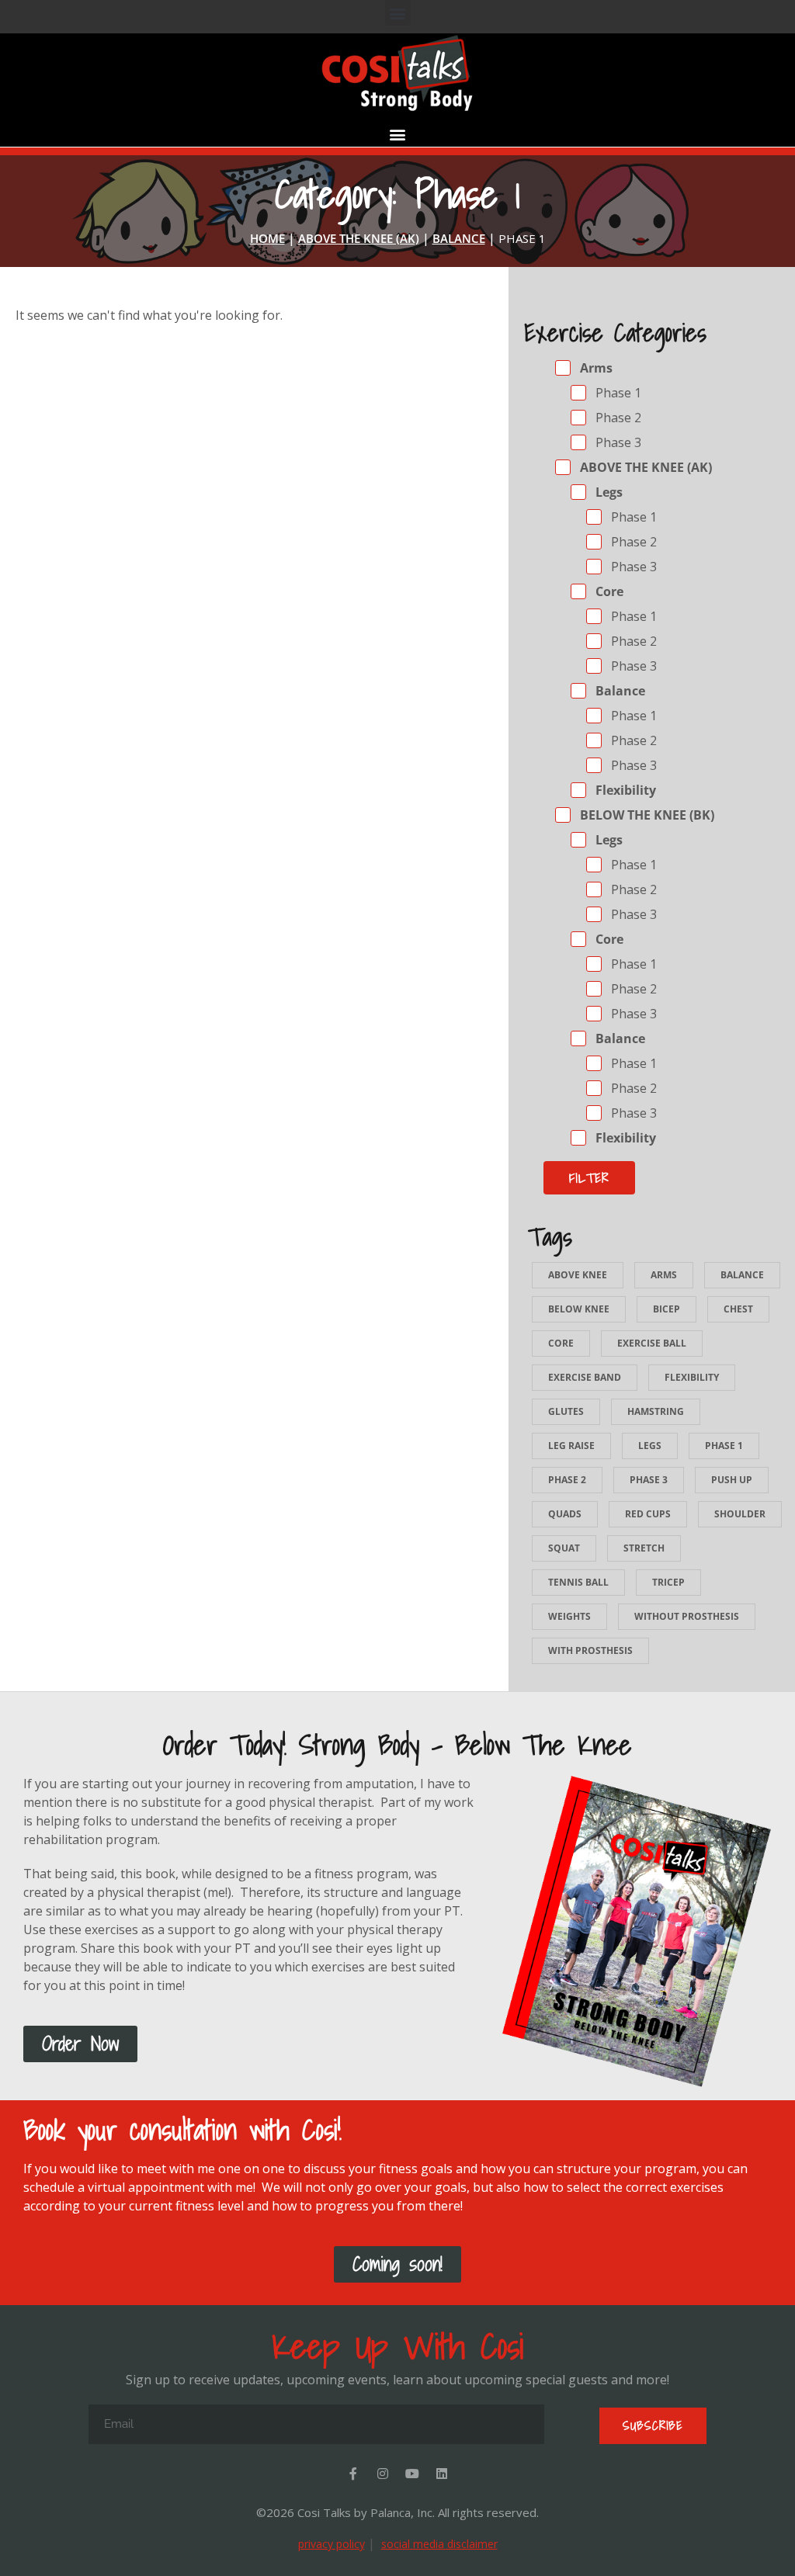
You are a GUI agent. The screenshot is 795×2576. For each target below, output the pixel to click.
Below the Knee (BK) (646, 815)
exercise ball (652, 1343)
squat (564, 1548)
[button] (398, 13)
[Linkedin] (442, 2474)
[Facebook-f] (353, 2474)
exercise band (585, 1377)
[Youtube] (412, 2474)
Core (608, 591)
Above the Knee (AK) (644, 467)
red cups (648, 1514)
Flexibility (624, 790)
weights (569, 1616)
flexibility (692, 1377)
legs (650, 1446)
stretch (644, 1548)
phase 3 (649, 1480)
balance (742, 1275)
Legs (608, 492)
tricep (668, 1582)
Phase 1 (617, 393)
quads (565, 1514)
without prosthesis (687, 1616)
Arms (595, 368)
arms (664, 1275)
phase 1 (724, 1446)
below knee (579, 1309)
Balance (619, 691)
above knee (578, 1275)
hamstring (656, 1411)
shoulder (740, 1514)
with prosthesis (590, 1650)
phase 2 (567, 1480)
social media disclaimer (439, 2544)
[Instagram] (383, 2474)
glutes (566, 1411)
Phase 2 (617, 418)
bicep (667, 1309)
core (561, 1343)
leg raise (571, 1446)
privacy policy (332, 2544)
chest (738, 1309)
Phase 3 (617, 442)
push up (732, 1480)
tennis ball (578, 1582)
